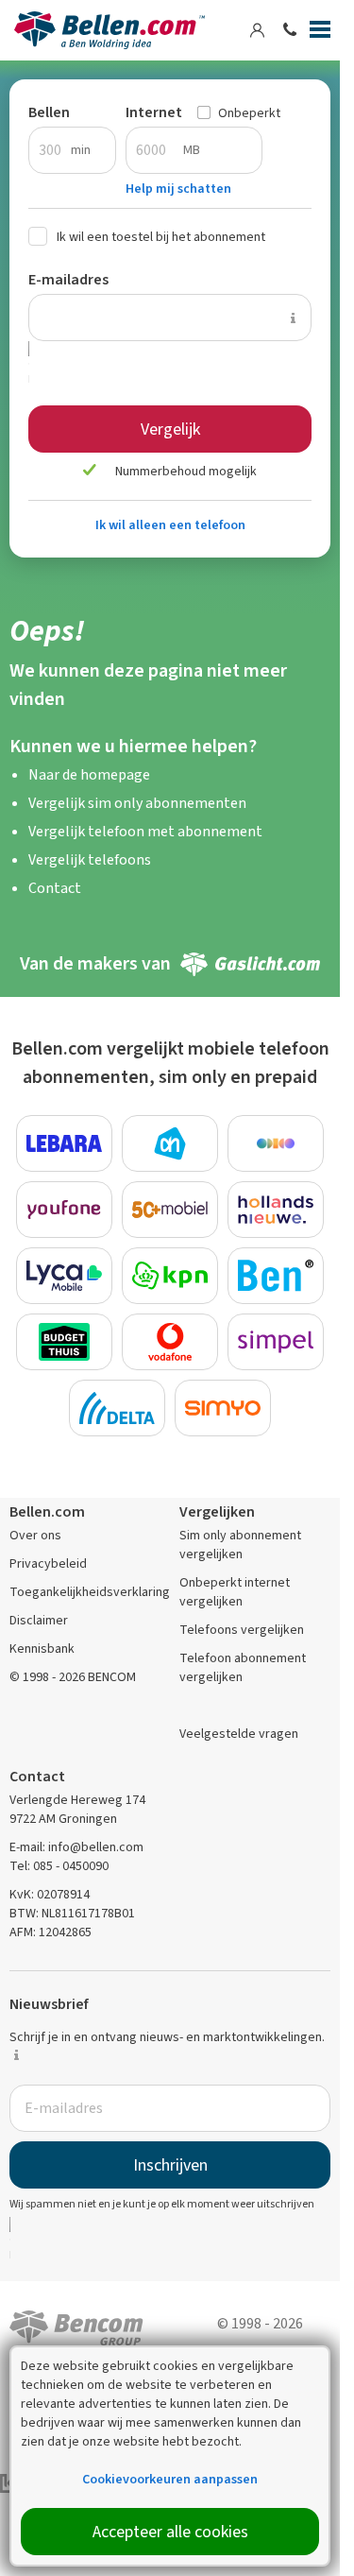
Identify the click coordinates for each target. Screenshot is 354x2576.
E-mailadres (68, 279)
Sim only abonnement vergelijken (240, 1545)
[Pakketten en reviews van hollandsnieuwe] (276, 1210)
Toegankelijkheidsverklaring (90, 1592)
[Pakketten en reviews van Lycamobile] (64, 1276)
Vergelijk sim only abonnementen (137, 803)
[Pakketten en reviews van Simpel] (276, 1342)
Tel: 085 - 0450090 (59, 1866)
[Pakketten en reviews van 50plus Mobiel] (170, 1210)
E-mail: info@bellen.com (76, 1847)
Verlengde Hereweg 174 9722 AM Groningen (77, 1809)
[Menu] (320, 33)
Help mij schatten (178, 189)
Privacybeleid (48, 1563)
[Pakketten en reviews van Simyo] (223, 1408)
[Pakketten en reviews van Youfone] (64, 1210)
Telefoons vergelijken (242, 1630)
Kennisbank (42, 1649)
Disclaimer (39, 1620)
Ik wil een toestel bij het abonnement (161, 237)
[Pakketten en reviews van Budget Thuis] (64, 1342)
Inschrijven (170, 2165)
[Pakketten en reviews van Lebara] (64, 1143)
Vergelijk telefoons (90, 859)
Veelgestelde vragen (239, 1734)
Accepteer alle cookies (170, 2532)
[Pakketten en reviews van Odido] (276, 1143)
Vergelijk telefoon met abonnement (145, 831)
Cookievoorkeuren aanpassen (170, 2479)
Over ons (35, 1535)
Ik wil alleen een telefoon (170, 525)
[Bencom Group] (76, 2326)
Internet (154, 112)
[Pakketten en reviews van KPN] (170, 1276)
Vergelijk (170, 429)
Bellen (49, 112)
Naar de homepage (89, 774)
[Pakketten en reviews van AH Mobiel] (170, 1143)
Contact (55, 888)
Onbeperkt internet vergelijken (235, 1592)
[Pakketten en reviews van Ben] (276, 1276)
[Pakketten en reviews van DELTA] (117, 1408)
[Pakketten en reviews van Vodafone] (170, 1342)
